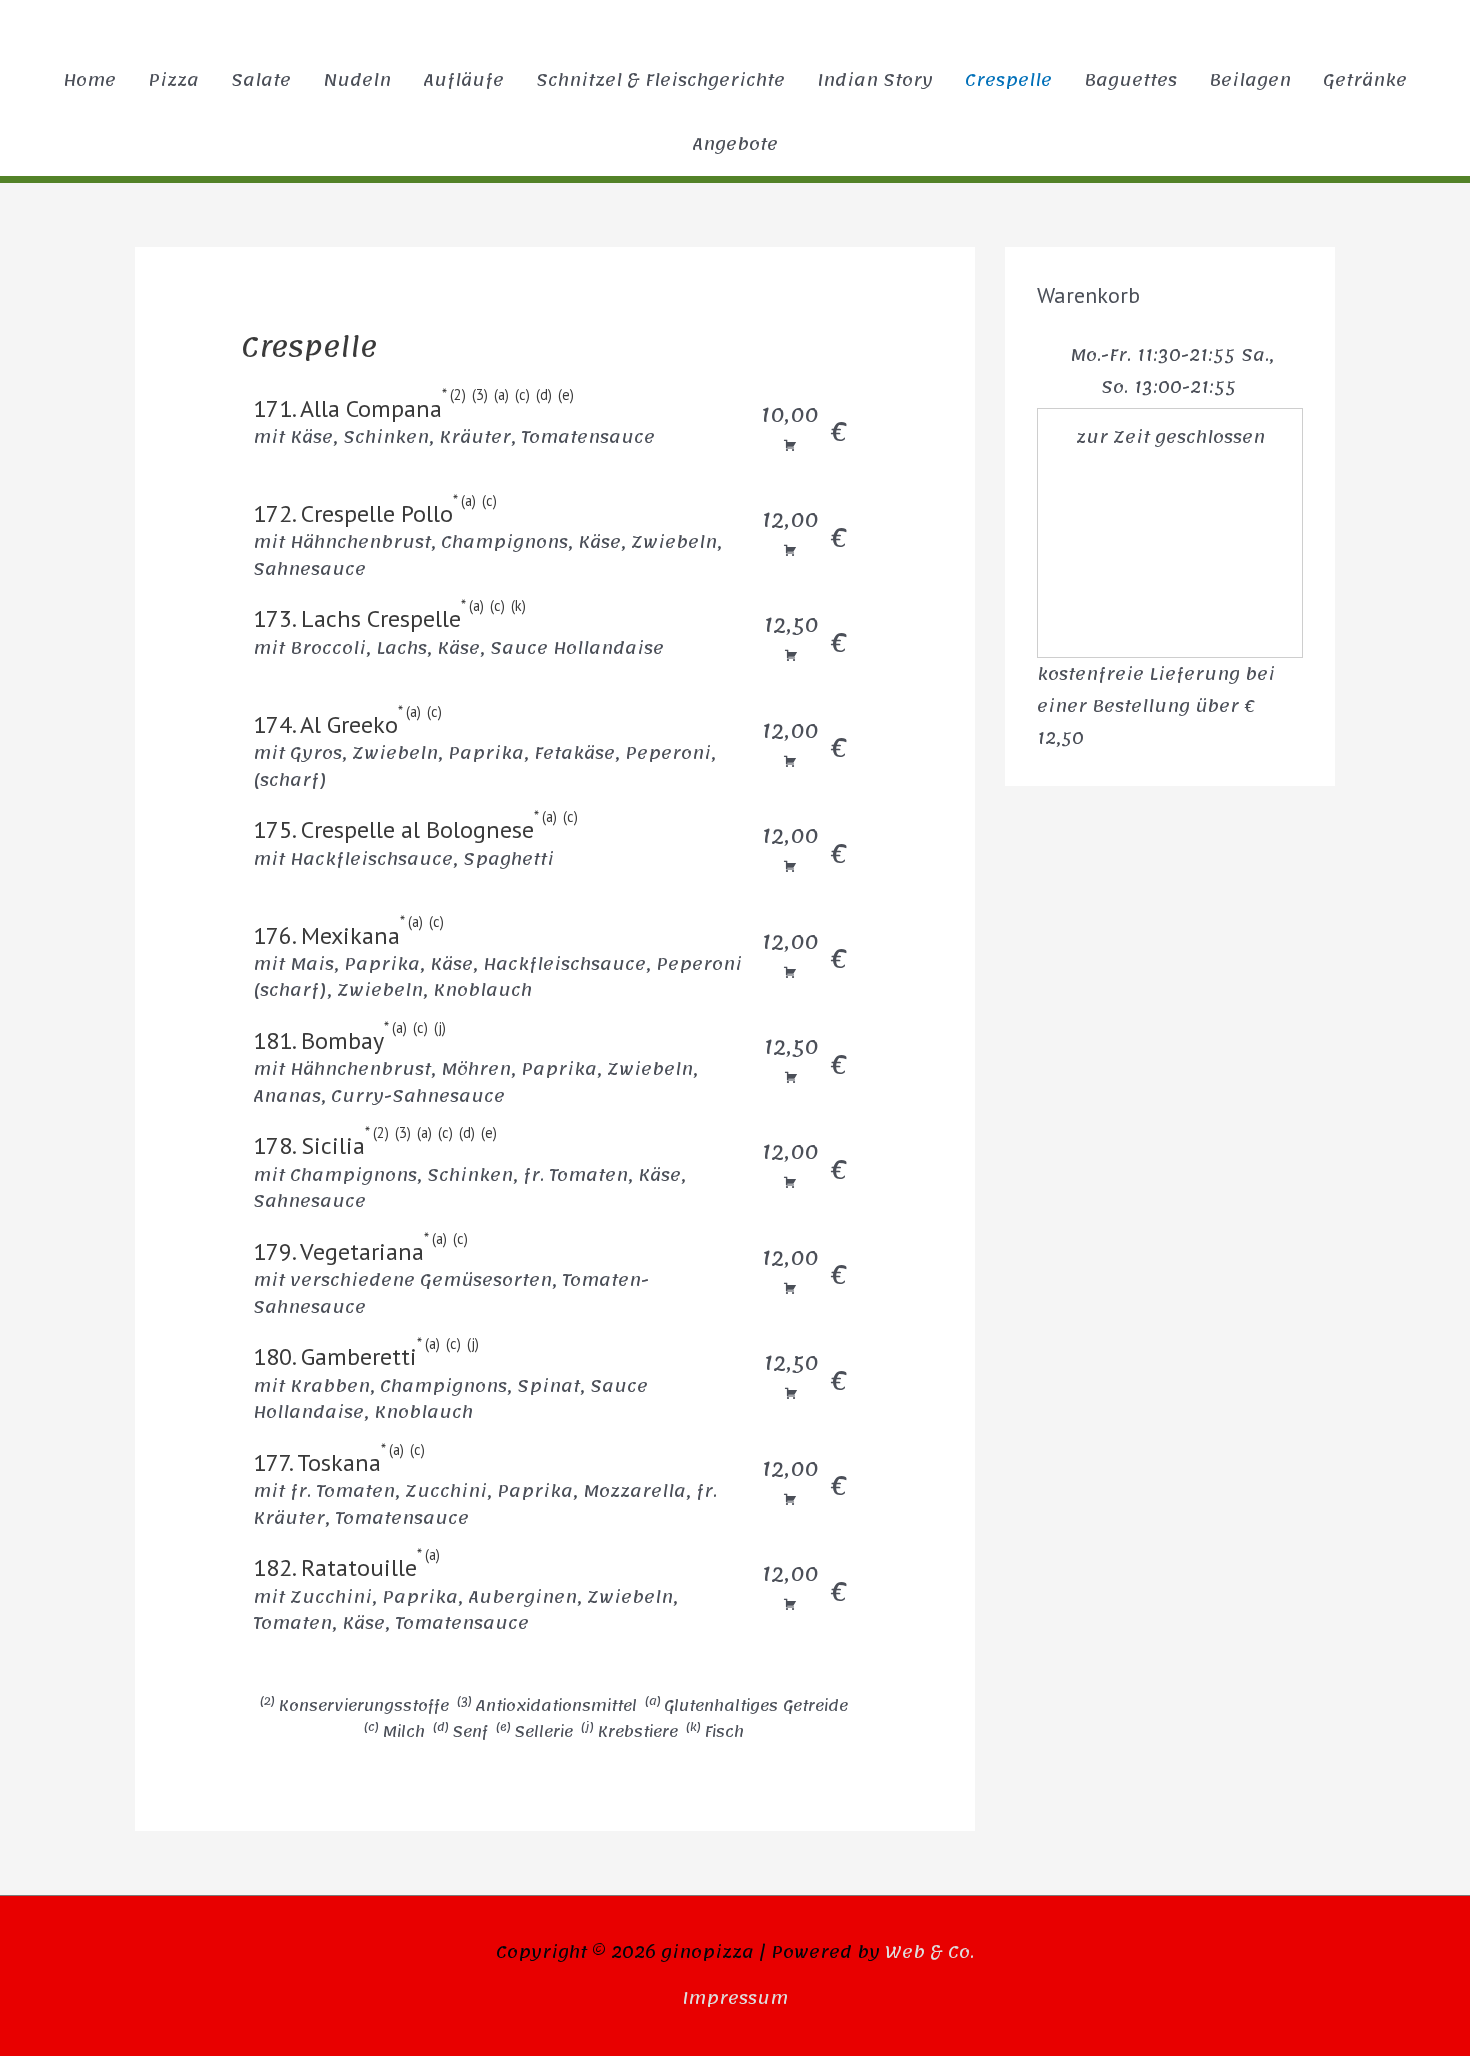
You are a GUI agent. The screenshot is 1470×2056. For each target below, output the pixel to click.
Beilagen (1250, 80)
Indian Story (875, 80)
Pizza (173, 80)
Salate (261, 80)
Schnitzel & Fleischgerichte (660, 80)
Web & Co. (929, 1952)
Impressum (735, 1998)
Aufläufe (463, 80)
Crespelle (1008, 80)
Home (89, 80)
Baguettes (1130, 80)
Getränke (1365, 80)
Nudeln (357, 80)
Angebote (735, 144)
